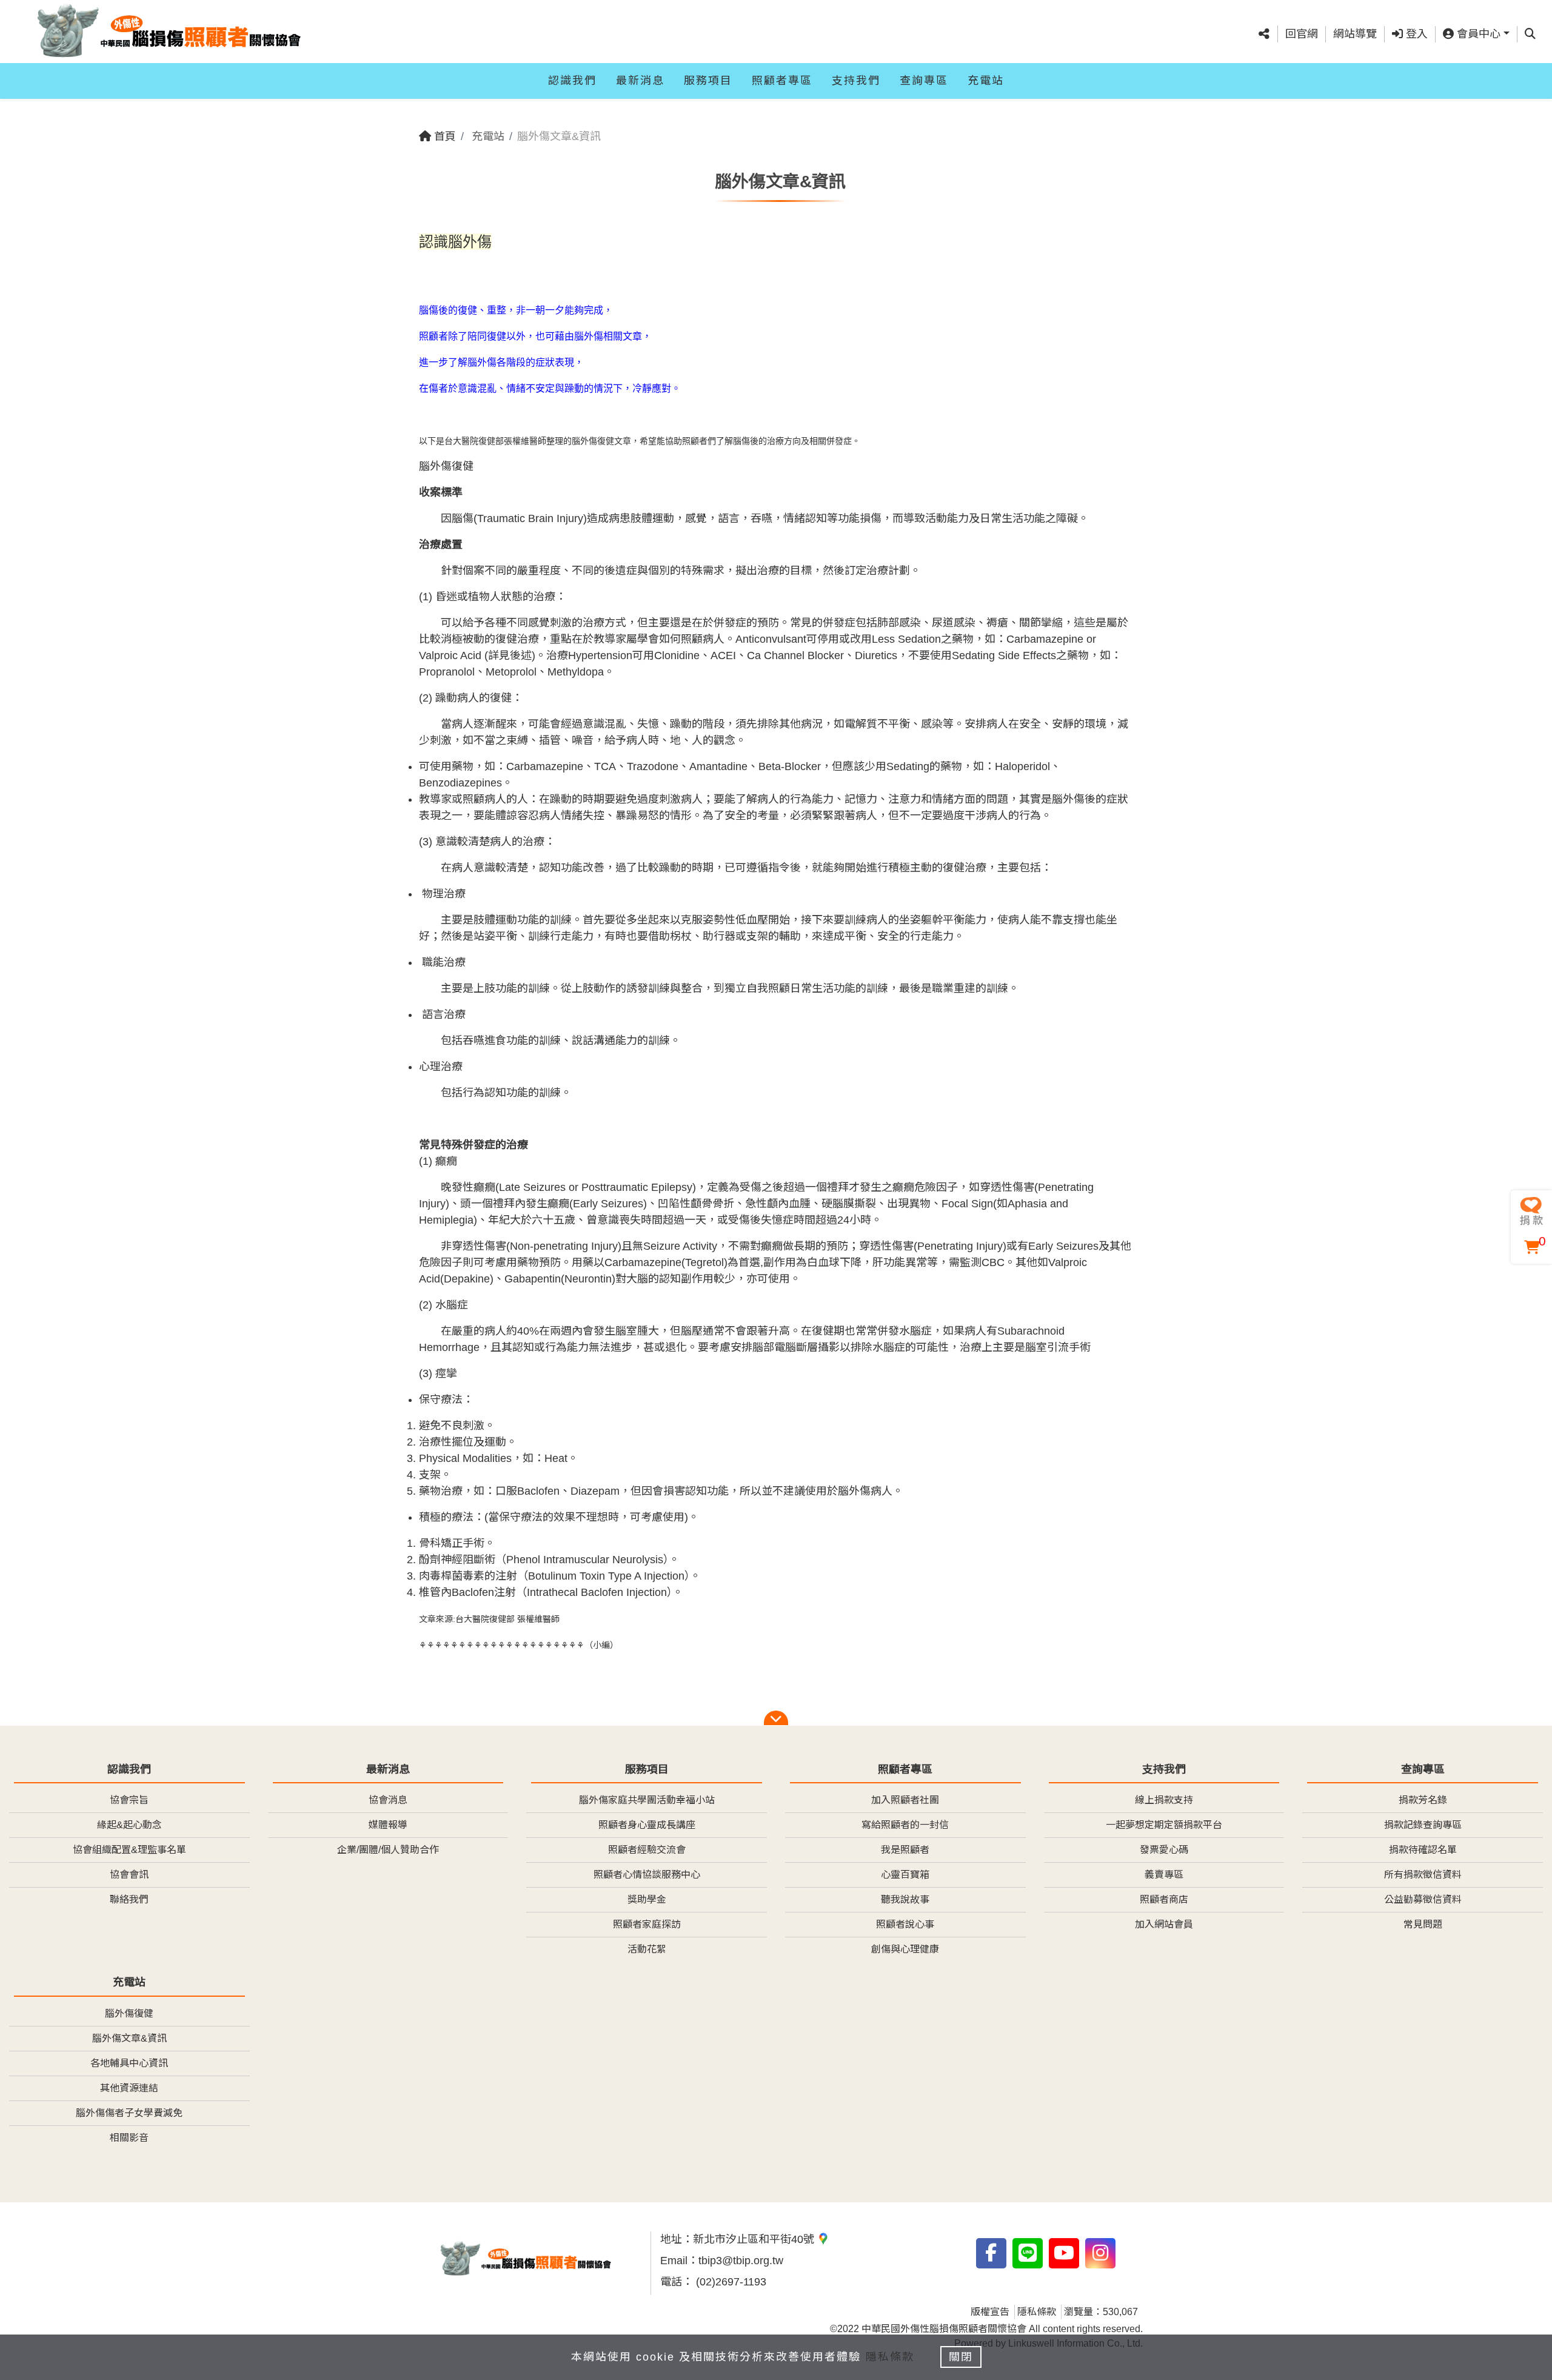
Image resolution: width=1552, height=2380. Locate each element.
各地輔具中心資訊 (129, 2063)
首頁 (443, 136)
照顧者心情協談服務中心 (647, 1875)
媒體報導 (388, 1825)
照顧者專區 (782, 81)
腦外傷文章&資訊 (129, 2038)
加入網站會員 (1164, 1924)
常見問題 (1423, 1924)
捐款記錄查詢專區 (1423, 1825)
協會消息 (388, 1800)
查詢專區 (924, 81)
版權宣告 (990, 2312)
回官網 (1302, 34)
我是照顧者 (905, 1850)
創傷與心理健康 (905, 1949)
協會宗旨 (129, 1800)
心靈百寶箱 (905, 1875)
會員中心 (1477, 34)
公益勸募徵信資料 (1423, 1899)
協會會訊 (129, 1875)
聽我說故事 (905, 1899)
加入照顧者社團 (905, 1800)
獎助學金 (647, 1899)
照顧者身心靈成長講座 (647, 1825)
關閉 (961, 2357)
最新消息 (640, 81)
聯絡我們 (129, 1899)
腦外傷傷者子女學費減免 (129, 2113)
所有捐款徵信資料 (1423, 1875)
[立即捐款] (1531, 1211)
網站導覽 (1355, 34)
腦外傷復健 (129, 2013)
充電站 (986, 81)
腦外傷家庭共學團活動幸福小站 (647, 1800)
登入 (1415, 34)
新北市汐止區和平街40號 (755, 2239)
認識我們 (572, 81)
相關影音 (129, 2138)
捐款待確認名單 (1423, 1850)
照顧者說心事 (905, 1924)
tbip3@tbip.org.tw (741, 2261)
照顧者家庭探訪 (647, 1924)
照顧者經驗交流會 (647, 1850)
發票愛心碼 (1164, 1850)
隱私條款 (1037, 2312)
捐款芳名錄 (1423, 1800)
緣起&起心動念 (129, 1825)
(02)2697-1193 (730, 2282)
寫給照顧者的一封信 (905, 1825)
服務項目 (708, 81)
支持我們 (856, 81)
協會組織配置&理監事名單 (129, 1850)
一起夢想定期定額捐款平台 (1164, 1825)
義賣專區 (1164, 1875)
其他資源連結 (129, 2088)
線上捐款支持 (1164, 1800)
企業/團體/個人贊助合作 (388, 1850)
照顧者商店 (1164, 1899)
